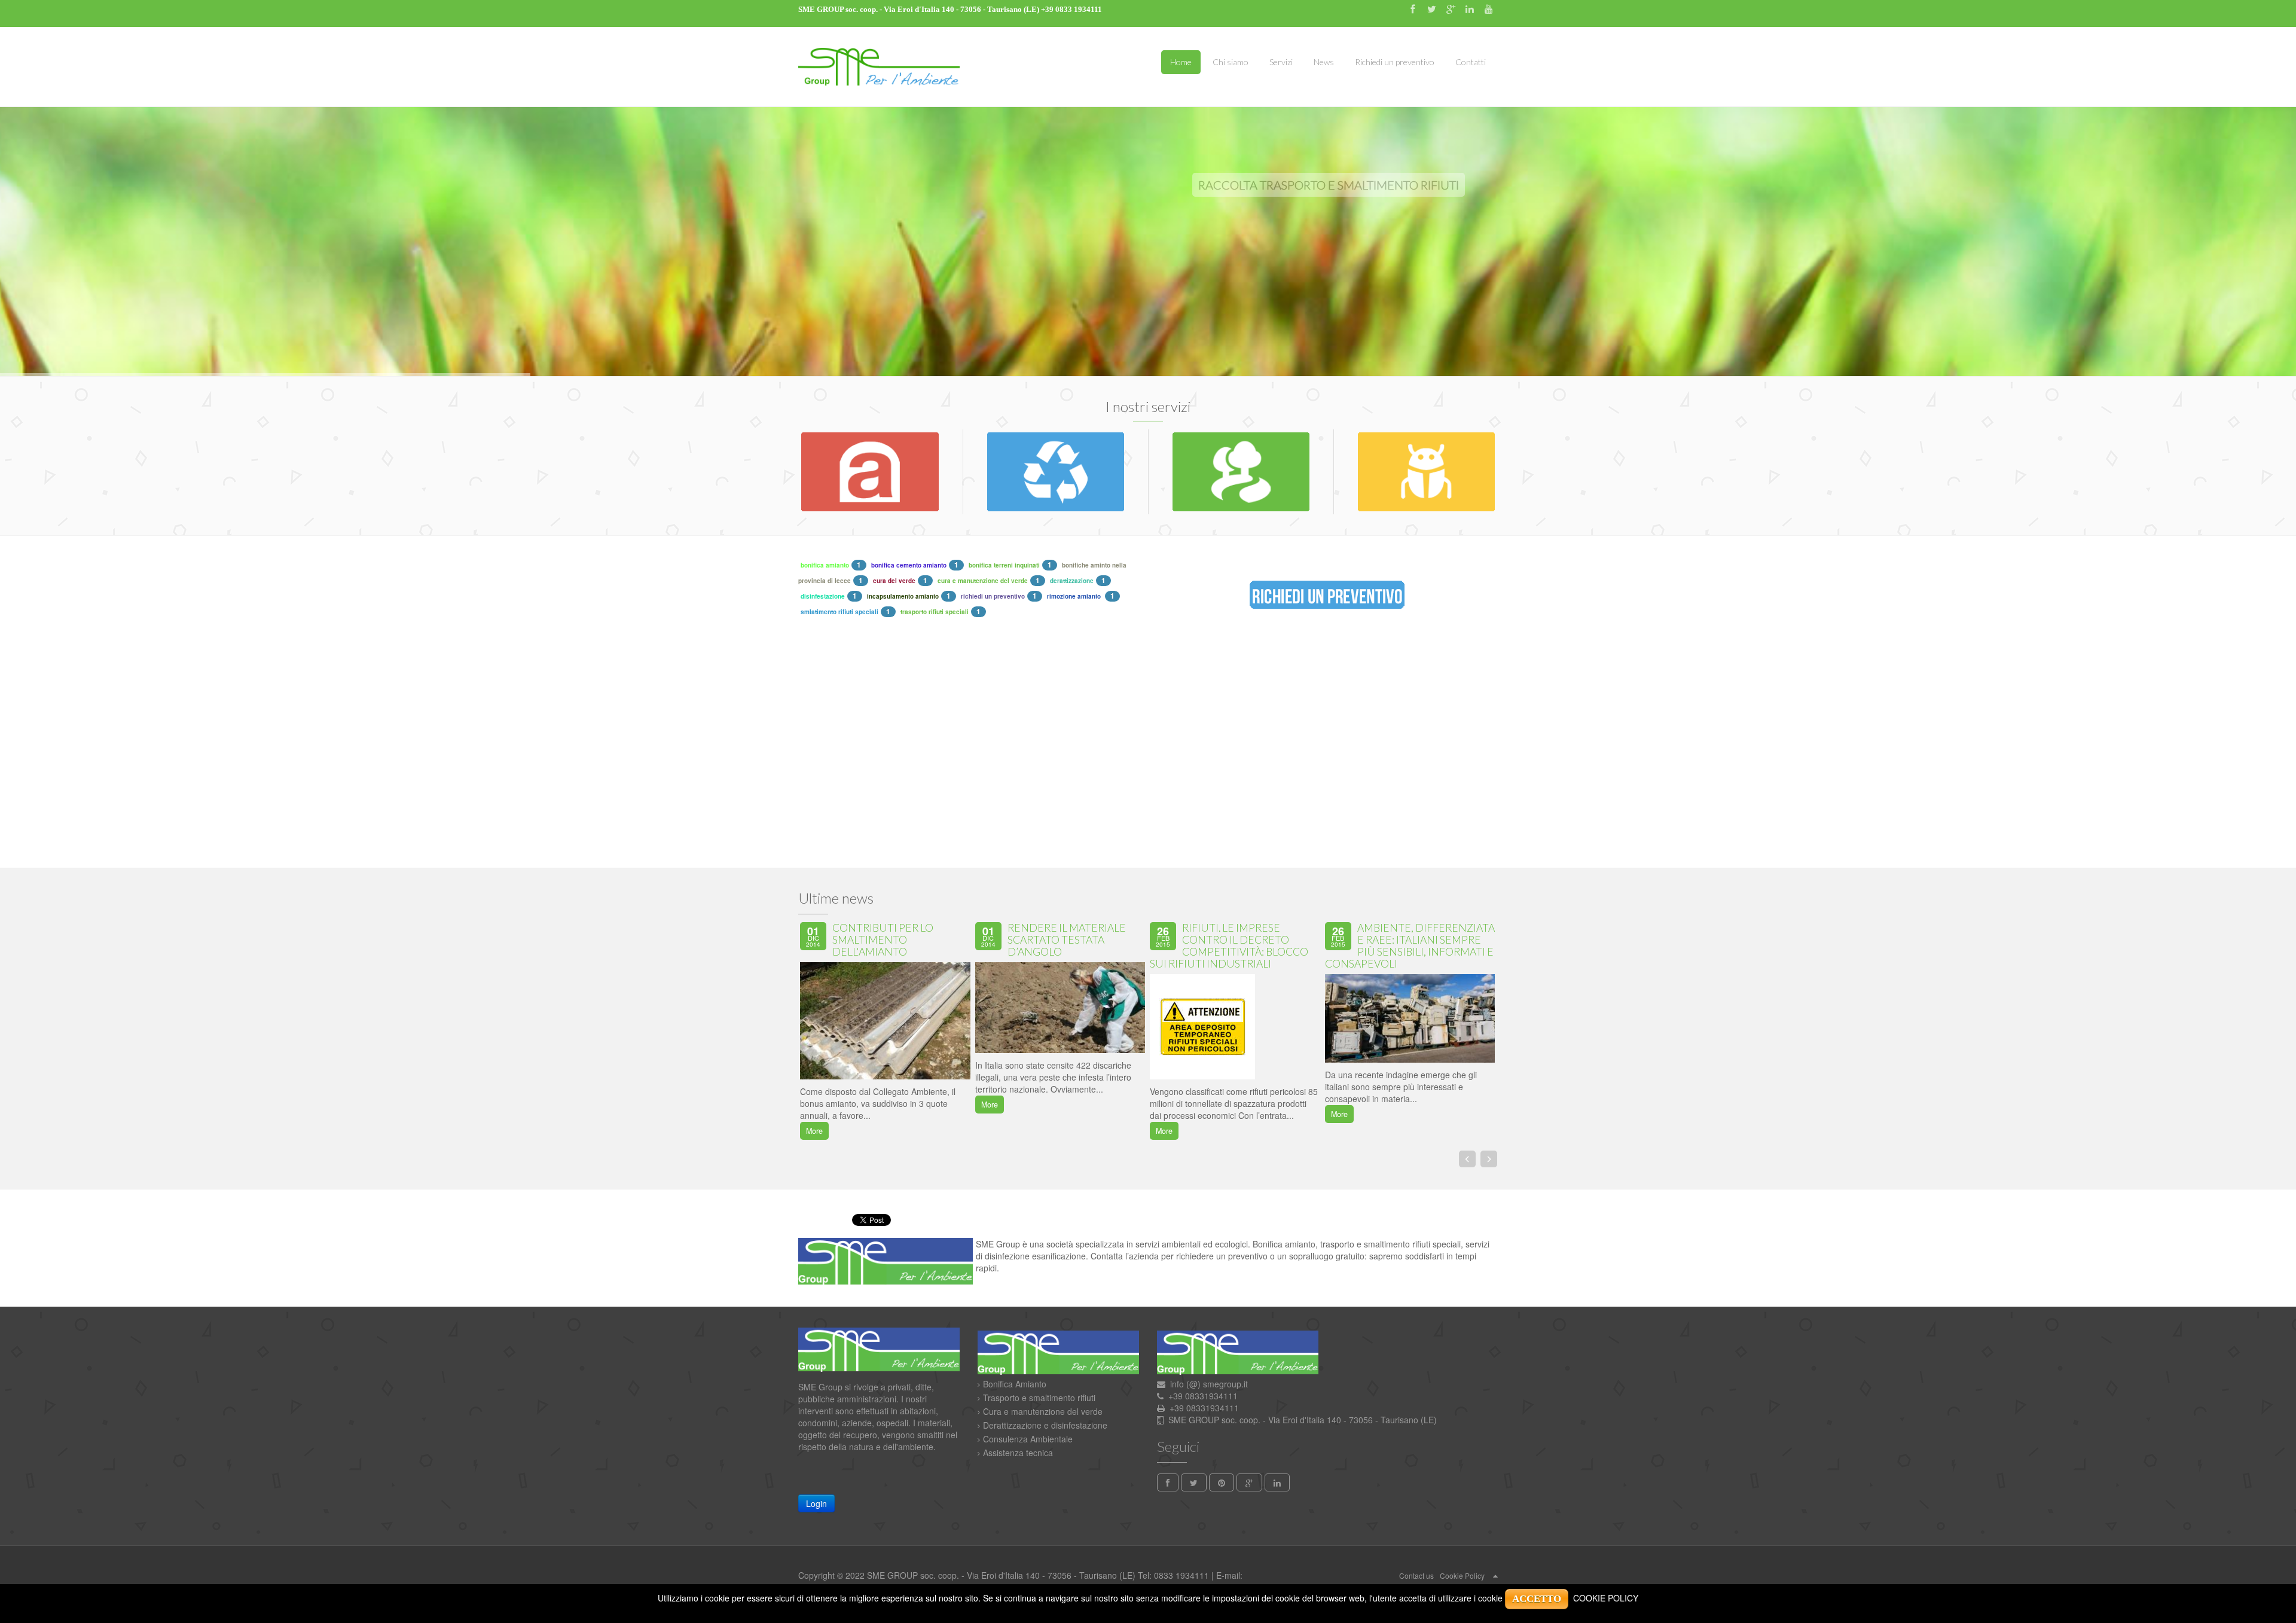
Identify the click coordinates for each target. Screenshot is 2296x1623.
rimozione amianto (1075, 596)
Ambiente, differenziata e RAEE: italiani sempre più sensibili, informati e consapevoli (1410, 946)
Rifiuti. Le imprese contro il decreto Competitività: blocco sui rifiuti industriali (1229, 946)
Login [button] (816, 1503)
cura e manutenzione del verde (983, 581)
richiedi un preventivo (993, 596)
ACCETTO (1537, 1599)
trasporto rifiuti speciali (935, 612)
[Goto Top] (1495, 1575)
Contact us (1416, 1575)
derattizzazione (1072, 581)
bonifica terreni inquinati (1004, 565)
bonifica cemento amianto (909, 565)
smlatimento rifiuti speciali (839, 612)
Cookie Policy (1462, 1575)
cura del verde (894, 581)
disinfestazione (823, 596)
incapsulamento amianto (903, 596)
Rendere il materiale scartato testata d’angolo (1067, 940)
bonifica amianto (825, 565)
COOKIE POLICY (1606, 1598)
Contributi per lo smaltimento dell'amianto (883, 940)
